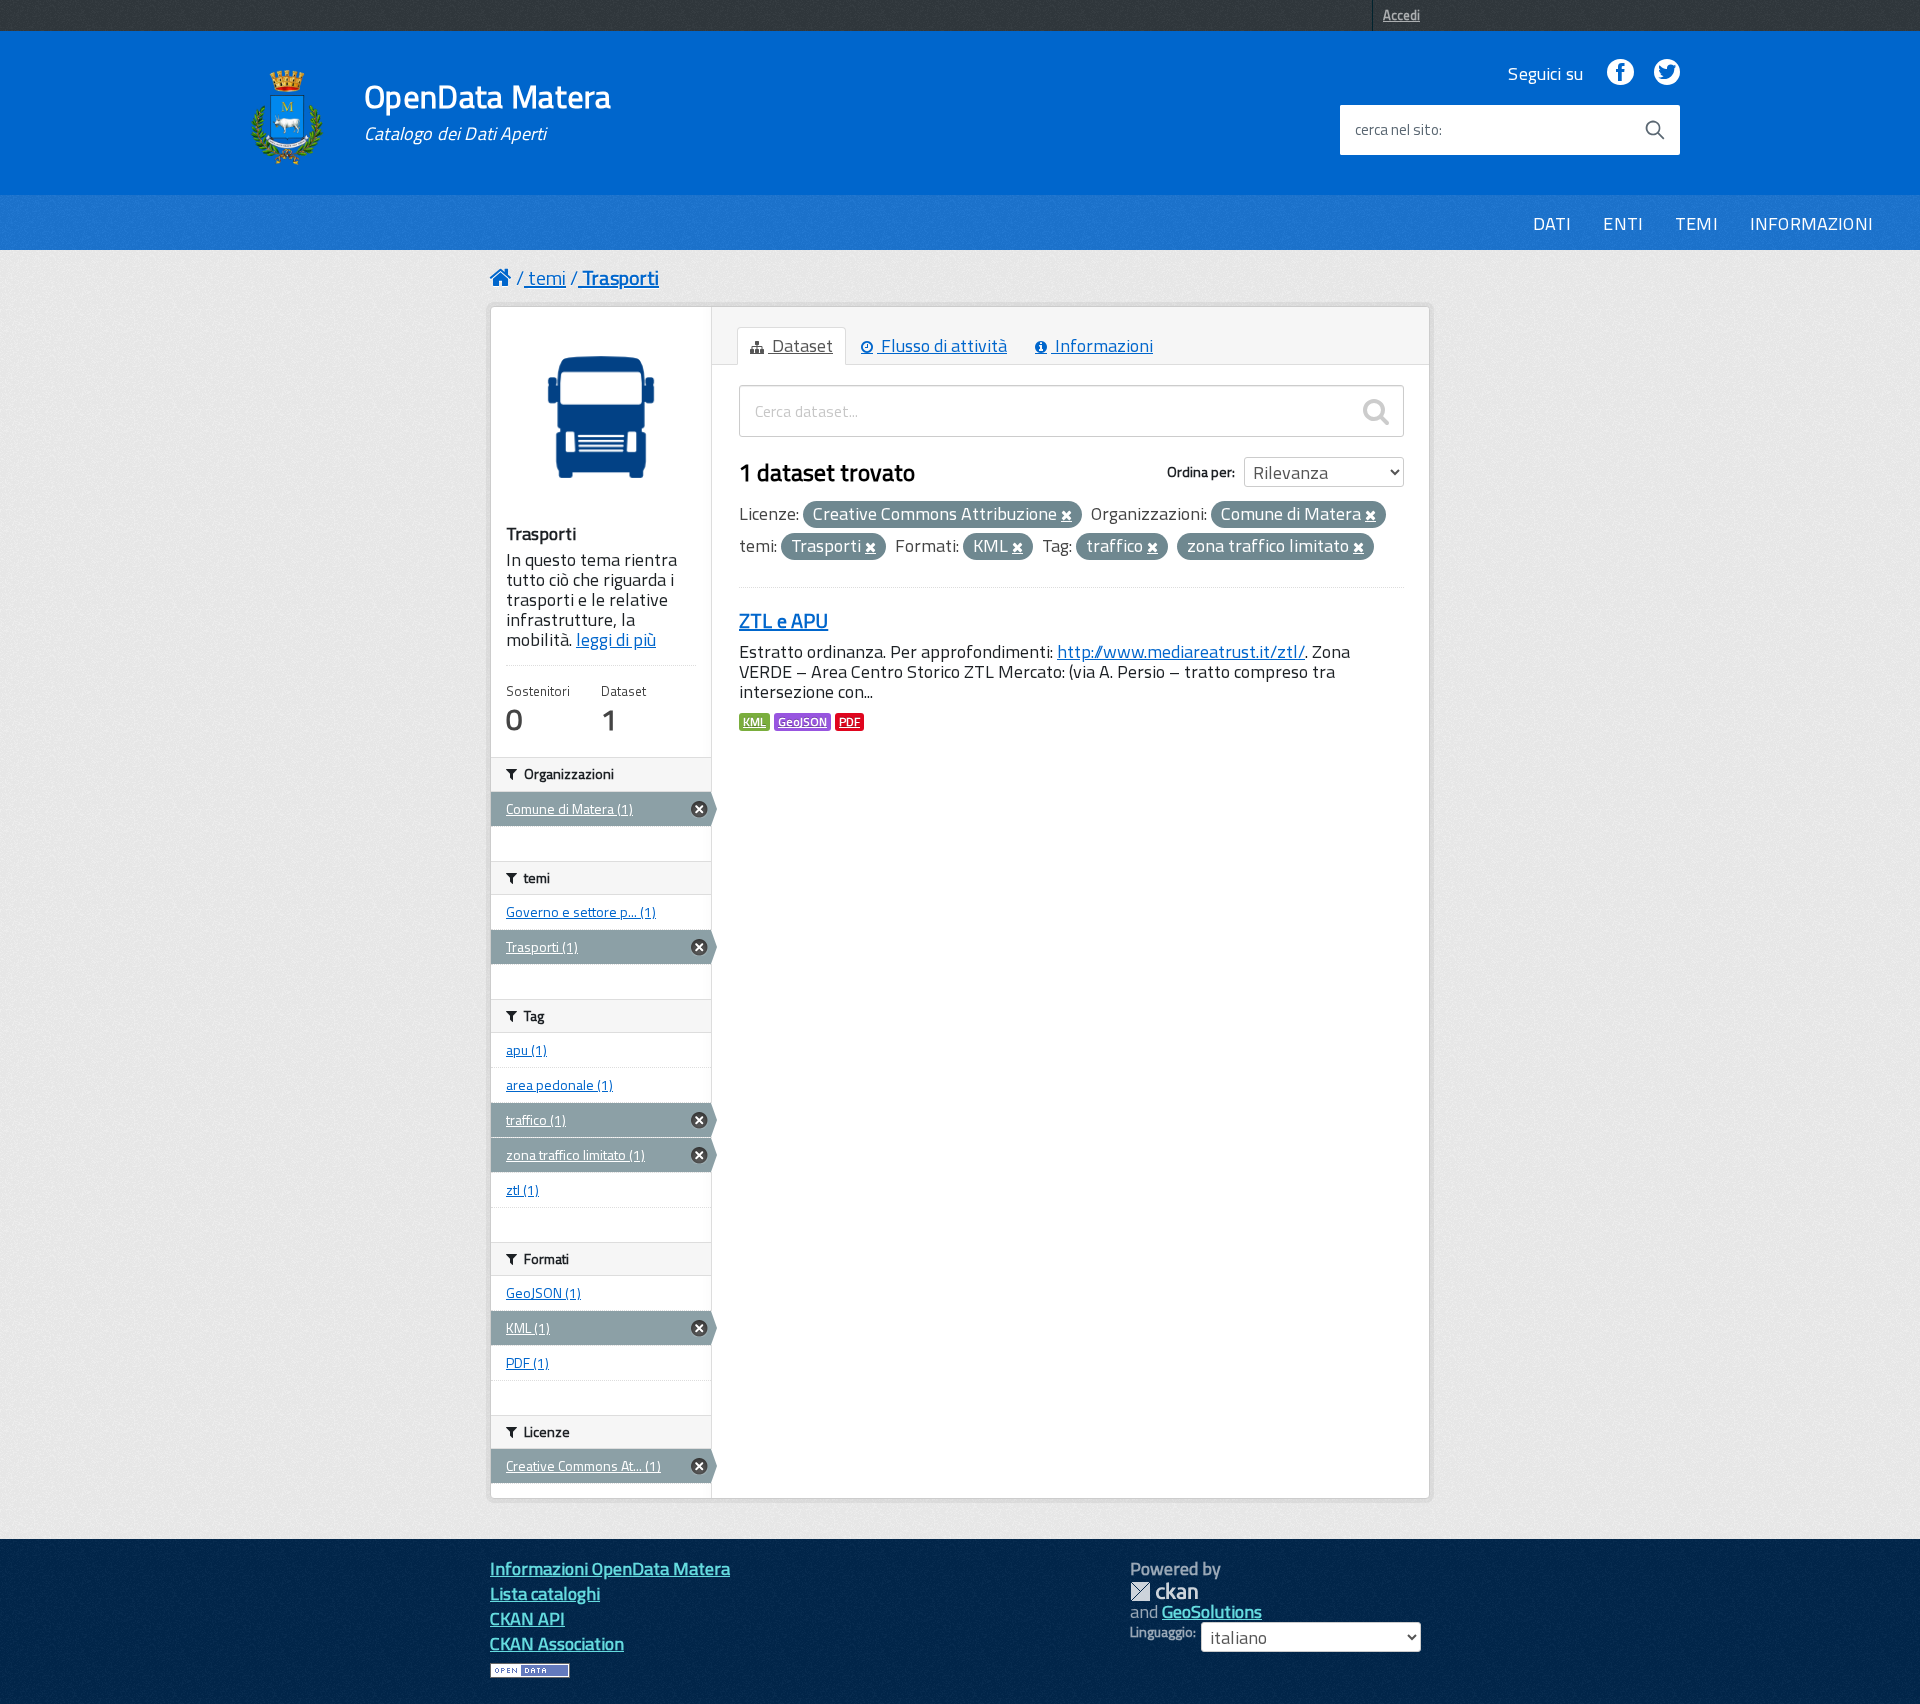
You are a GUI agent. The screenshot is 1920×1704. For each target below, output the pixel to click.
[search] (1376, 411)
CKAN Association (557, 1643)
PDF (849, 722)
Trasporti (620, 277)
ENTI (1623, 223)
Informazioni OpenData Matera (610, 1568)
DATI (1552, 223)
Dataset (800, 345)
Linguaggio (1161, 1632)
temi (547, 277)
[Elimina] (1066, 516)
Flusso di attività (942, 345)
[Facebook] (1620, 73)
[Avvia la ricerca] (1655, 130)
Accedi (1401, 15)
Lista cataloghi (545, 1593)
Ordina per (1199, 471)
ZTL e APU (783, 620)
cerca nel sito (1397, 130)
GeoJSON (802, 722)
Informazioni (1102, 345)
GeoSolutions (1212, 1611)
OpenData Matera (488, 112)
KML (754, 722)
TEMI (1696, 223)
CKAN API (527, 1618)
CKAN (1164, 1591)
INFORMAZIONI (1811, 223)
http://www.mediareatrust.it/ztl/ (1181, 651)
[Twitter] (1667, 73)
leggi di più (616, 639)
